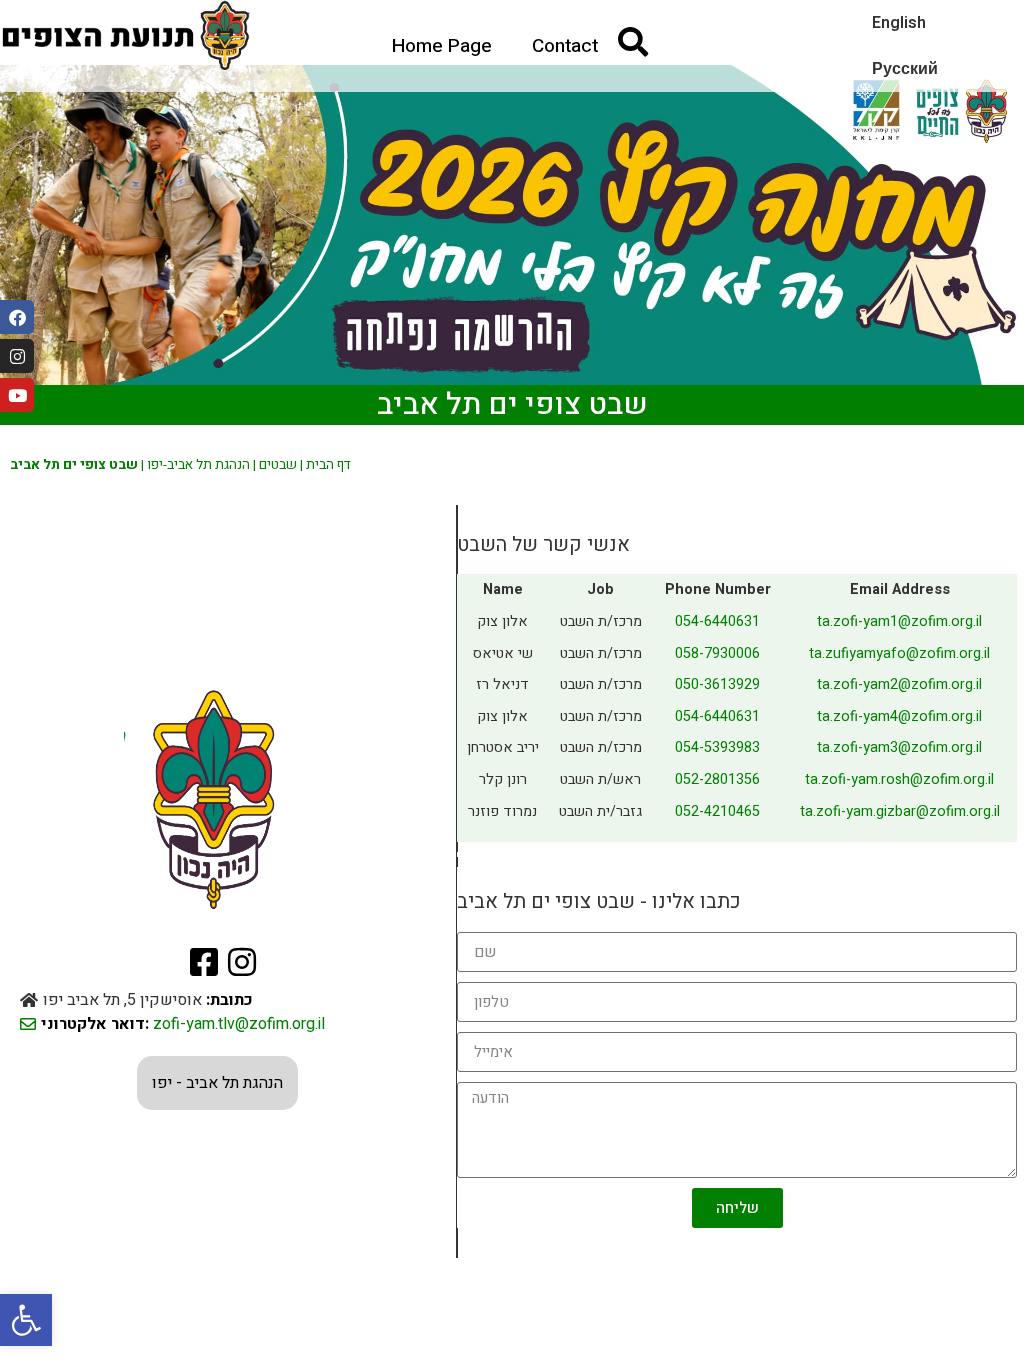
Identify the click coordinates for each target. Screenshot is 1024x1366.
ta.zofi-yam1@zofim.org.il (899, 621)
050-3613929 (717, 684)
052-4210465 (717, 811)
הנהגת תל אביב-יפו (198, 465)
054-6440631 (717, 621)
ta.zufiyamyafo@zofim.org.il (899, 653)
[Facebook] (17, 317)
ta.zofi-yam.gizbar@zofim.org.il (900, 811)
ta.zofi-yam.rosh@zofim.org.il (899, 779)
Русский (905, 69)
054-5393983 (717, 747)
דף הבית (328, 465)
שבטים (278, 465)
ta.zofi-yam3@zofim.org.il (899, 747)
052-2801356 (717, 779)
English (899, 23)
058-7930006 (717, 653)
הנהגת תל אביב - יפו (217, 1083)
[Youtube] (17, 395)
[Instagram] (17, 356)
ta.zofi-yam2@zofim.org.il (899, 684)
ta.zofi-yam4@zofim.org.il (899, 716)
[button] (26, 1320)
